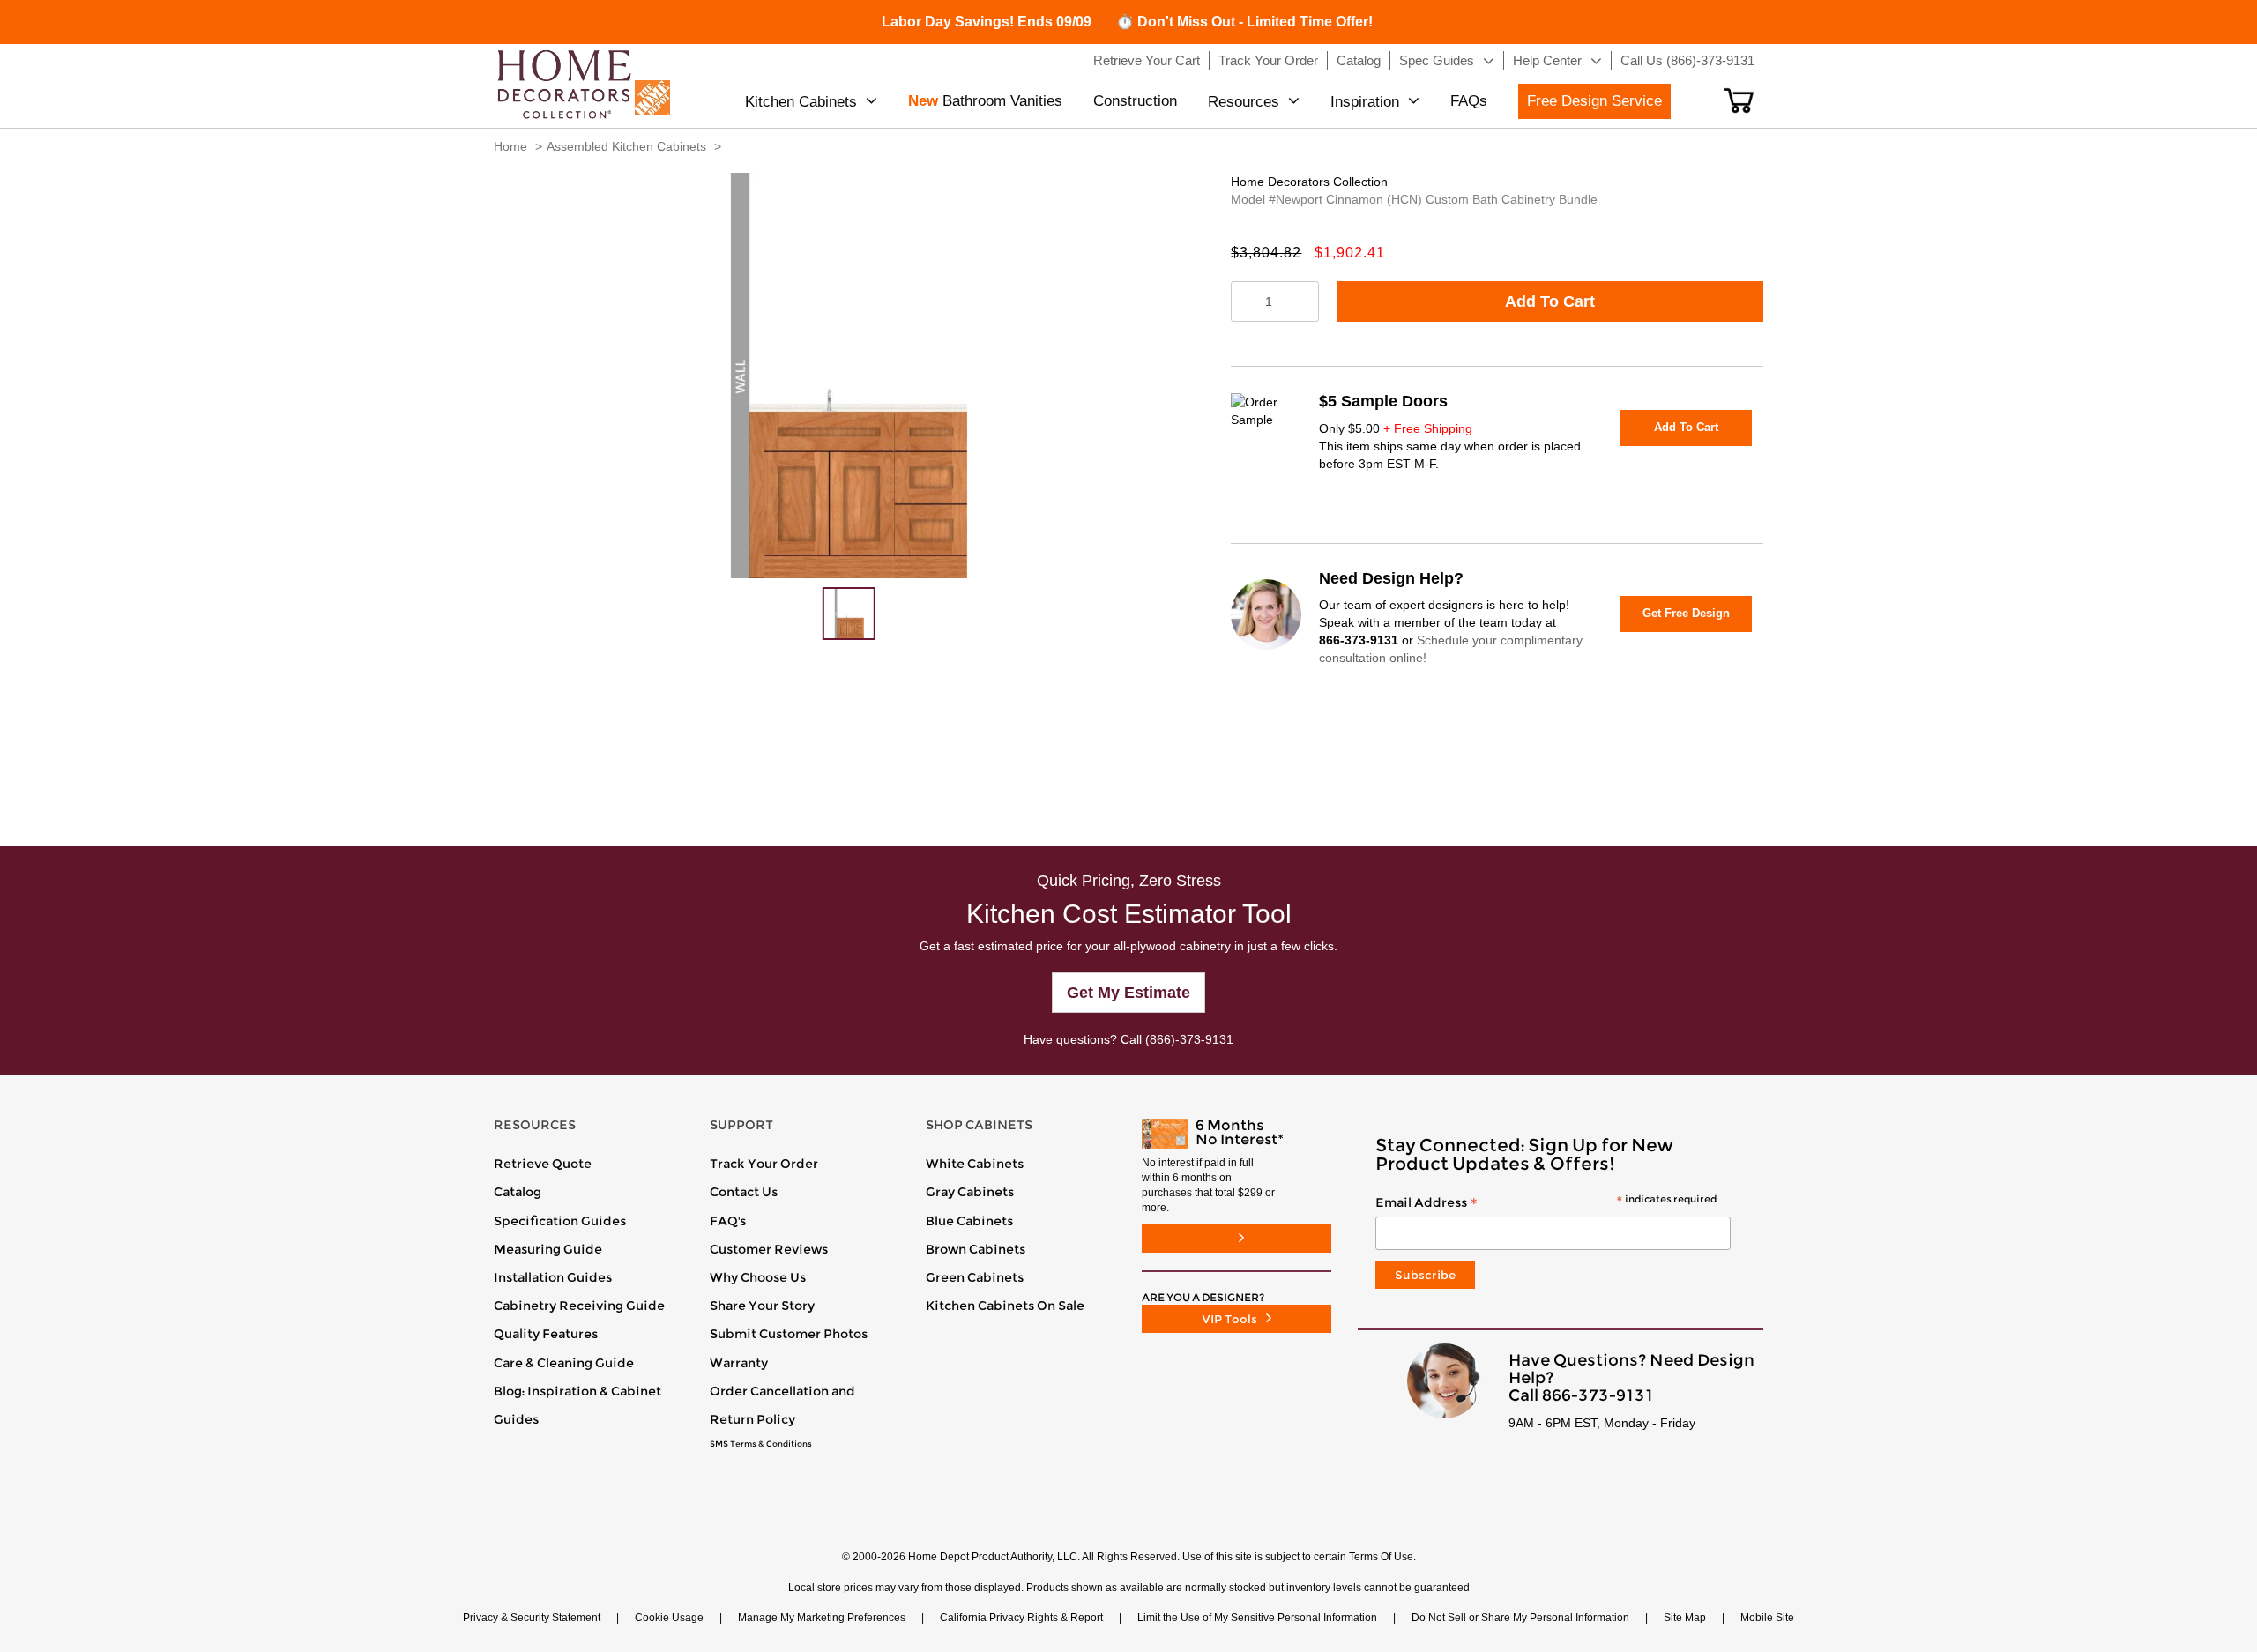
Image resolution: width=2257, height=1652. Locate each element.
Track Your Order (764, 1164)
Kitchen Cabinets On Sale (1005, 1306)
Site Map (1685, 1618)
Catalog (518, 1192)
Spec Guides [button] (1437, 60)
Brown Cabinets (976, 1249)
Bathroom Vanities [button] (985, 101)
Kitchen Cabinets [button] (801, 102)
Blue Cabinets (969, 1221)
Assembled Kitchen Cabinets (626, 146)
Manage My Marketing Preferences (822, 1618)
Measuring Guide (548, 1249)
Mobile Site (1767, 1618)
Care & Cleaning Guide (564, 1363)
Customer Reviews (769, 1249)
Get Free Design (1686, 613)
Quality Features (546, 1334)
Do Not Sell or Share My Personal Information (1520, 1618)
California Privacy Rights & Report (1021, 1618)
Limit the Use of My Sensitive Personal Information (1257, 1618)
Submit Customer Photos (789, 1334)
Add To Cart (1550, 301)
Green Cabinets (975, 1277)
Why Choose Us (758, 1277)
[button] (1739, 100)
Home (510, 146)
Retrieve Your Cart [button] (1147, 60)
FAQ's (728, 1221)
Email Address (1546, 1203)
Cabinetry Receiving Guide (579, 1306)
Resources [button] (1244, 102)
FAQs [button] (1469, 101)
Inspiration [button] (1365, 102)
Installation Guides (553, 1277)
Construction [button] (1135, 101)
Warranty (739, 1363)
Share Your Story (762, 1306)
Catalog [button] (1359, 60)
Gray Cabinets (970, 1192)
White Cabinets (975, 1164)
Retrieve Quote (543, 1164)
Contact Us (744, 1192)
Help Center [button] (1547, 60)
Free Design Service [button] (1594, 101)
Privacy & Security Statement (532, 1618)
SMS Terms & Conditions (761, 1444)
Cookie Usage (669, 1618)
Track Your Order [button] (1268, 60)
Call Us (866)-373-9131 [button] (1687, 60)
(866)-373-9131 (1189, 1039)
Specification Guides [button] (560, 1221)
